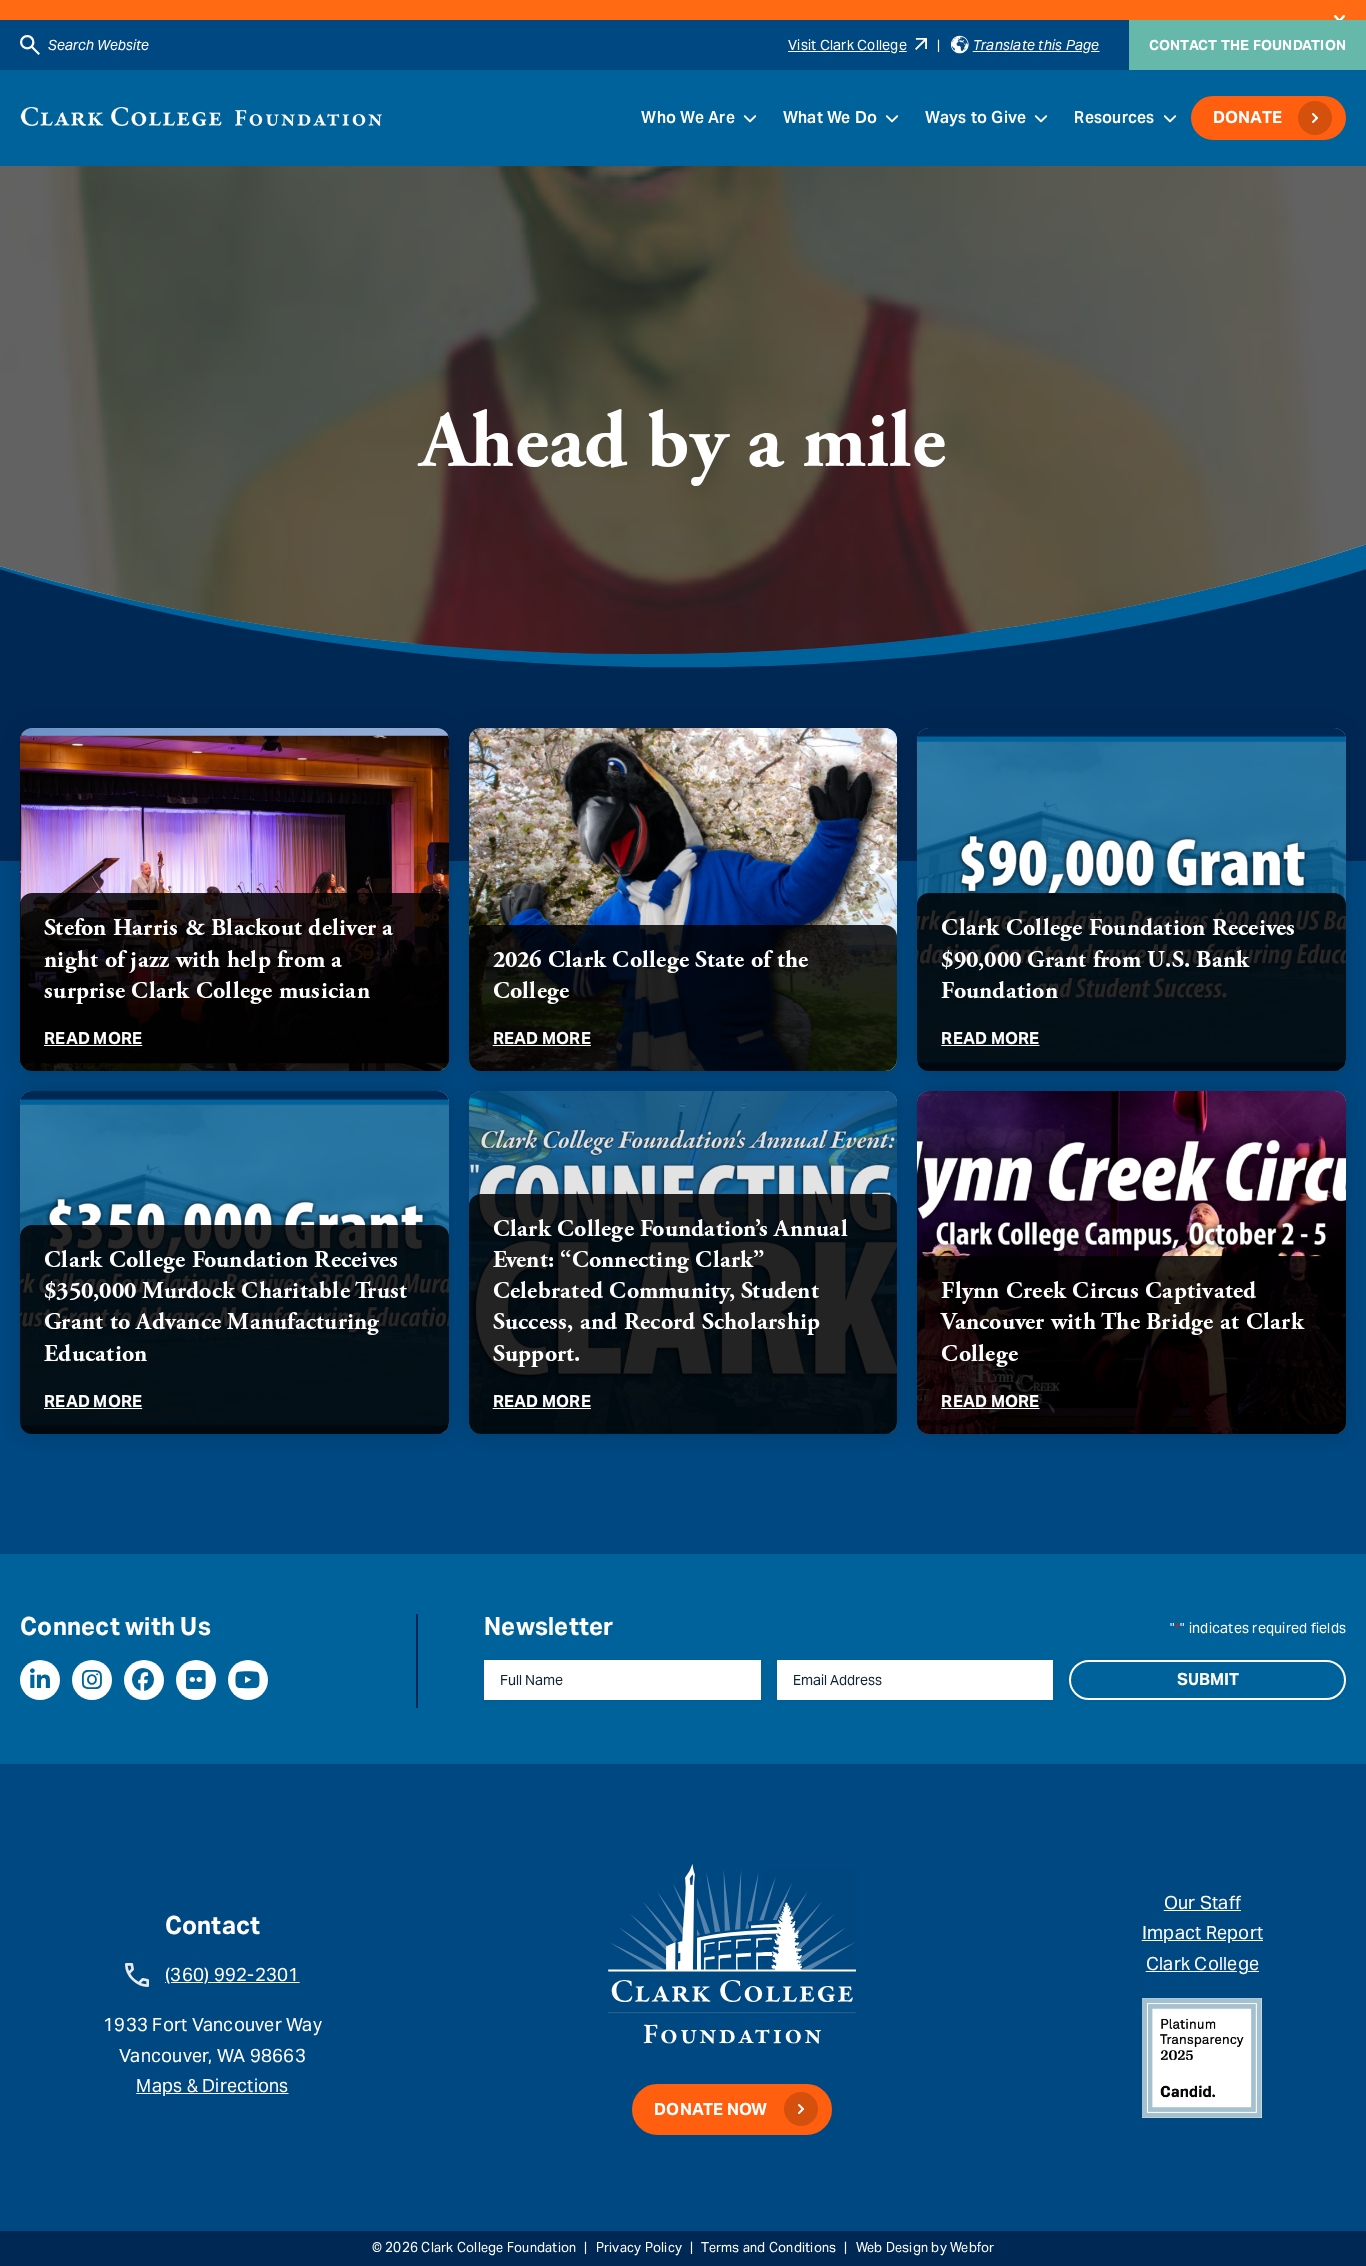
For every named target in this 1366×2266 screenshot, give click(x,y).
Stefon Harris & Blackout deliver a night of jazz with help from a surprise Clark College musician (219, 959)
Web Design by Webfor (925, 2247)
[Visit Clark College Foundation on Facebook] (144, 1680)
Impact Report (1202, 1932)
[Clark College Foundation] (201, 116)
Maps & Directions (212, 2085)
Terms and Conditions (768, 2247)
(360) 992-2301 (232, 1974)
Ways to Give (975, 117)
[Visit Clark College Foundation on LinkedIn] (40, 1680)
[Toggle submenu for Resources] (1170, 118)
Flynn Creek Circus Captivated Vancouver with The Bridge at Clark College (1122, 1322)
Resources (1114, 117)
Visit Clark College (847, 45)
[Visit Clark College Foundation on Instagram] (92, 1680)
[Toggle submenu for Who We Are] (750, 118)
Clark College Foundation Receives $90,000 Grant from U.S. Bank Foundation (1118, 959)
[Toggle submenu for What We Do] (892, 118)
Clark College (1202, 1963)
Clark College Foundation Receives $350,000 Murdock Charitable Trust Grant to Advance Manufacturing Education (225, 1307)
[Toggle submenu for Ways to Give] (1041, 118)
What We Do (830, 117)
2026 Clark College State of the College (651, 975)
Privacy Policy (639, 2247)
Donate (1248, 117)
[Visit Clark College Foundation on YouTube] (248, 1680)
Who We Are (688, 117)
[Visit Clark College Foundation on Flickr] (196, 1680)
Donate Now (711, 2109)
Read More (93, 1038)
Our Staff (1202, 1902)
